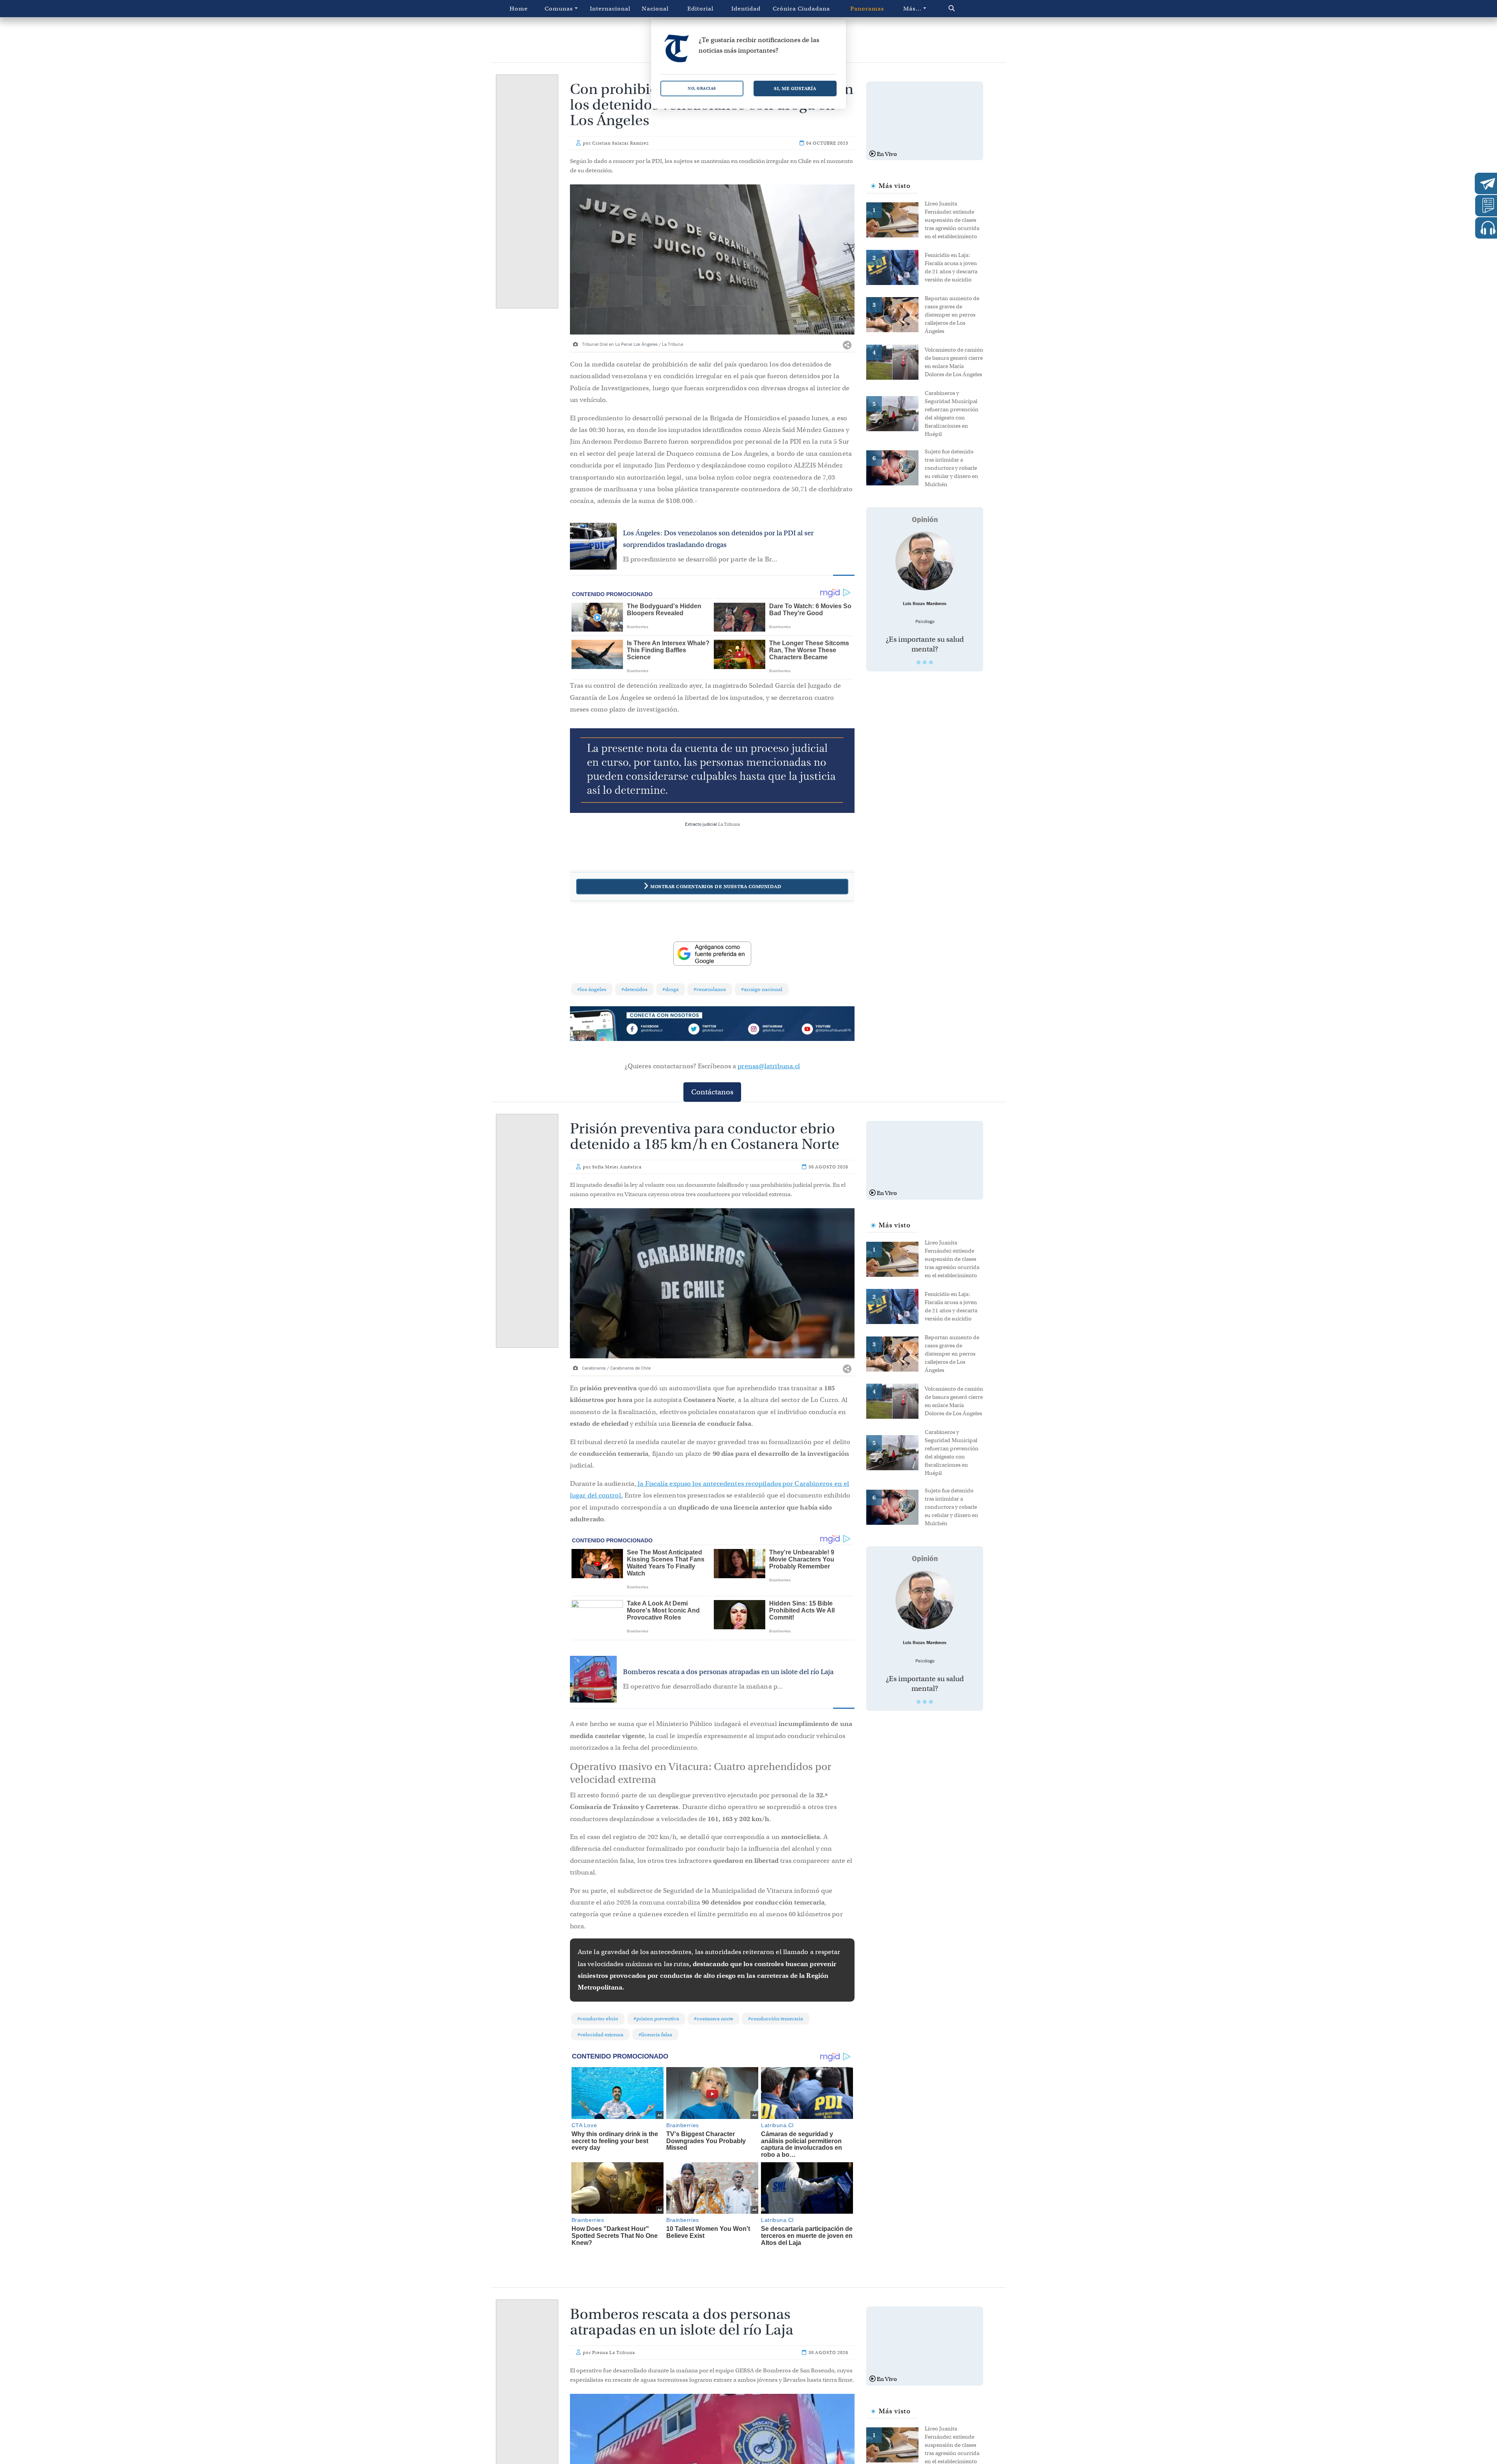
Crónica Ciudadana (801, 9)
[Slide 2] (925, 662)
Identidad (746, 9)
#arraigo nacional (762, 989)
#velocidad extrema (600, 2035)
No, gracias (702, 88)
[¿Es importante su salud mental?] (925, 561)
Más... (912, 9)
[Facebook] (655, 1030)
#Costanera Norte (714, 2019)
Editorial (700, 9)
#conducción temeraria (776, 2019)
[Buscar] (968, 9)
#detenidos (634, 989)
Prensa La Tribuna (614, 2352)
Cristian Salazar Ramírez (620, 143)
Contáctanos (712, 1092)
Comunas (559, 9)
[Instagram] (769, 1030)
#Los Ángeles (592, 989)
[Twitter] (712, 1030)
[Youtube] (826, 1030)
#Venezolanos (710, 989)
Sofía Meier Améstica (617, 1167)
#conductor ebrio (598, 2019)
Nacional (655, 9)
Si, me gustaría (795, 88)
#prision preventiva (656, 2019)
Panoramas (867, 9)
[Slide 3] (931, 662)
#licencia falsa (655, 2035)
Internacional (610, 9)
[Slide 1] (918, 662)
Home (519, 9)
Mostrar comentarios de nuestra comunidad (716, 886)
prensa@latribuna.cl (769, 1066)
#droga (671, 989)
